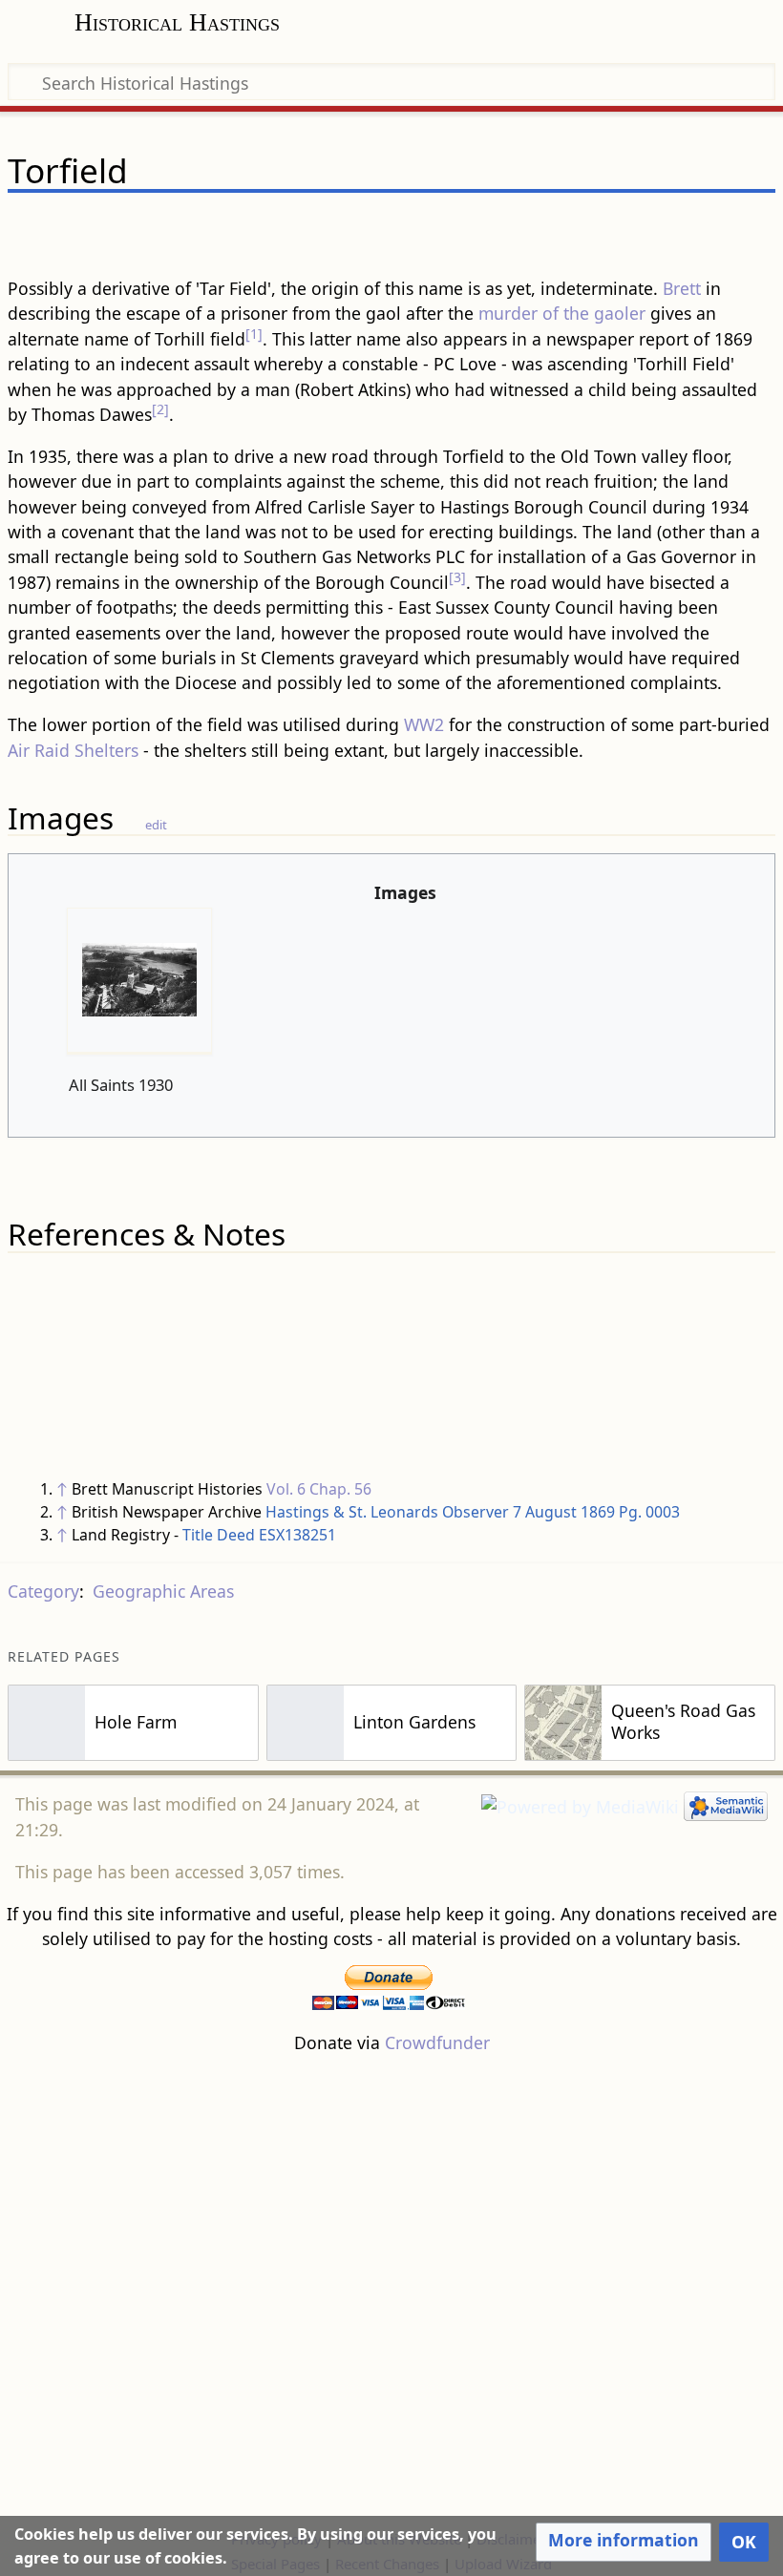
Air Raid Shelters (73, 750)
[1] (254, 334)
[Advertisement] (391, 2291)
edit (156, 825)
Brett (682, 288)
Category (43, 1591)
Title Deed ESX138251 (259, 1535)
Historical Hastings (177, 22)
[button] (624, 2542)
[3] (457, 577)
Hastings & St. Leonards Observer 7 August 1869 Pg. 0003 (473, 1512)
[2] (160, 409)
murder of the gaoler (562, 313)
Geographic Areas (163, 1591)
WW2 (424, 724)
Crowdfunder (437, 2042)
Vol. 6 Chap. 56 (319, 1489)
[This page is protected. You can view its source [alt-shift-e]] (663, 226)
